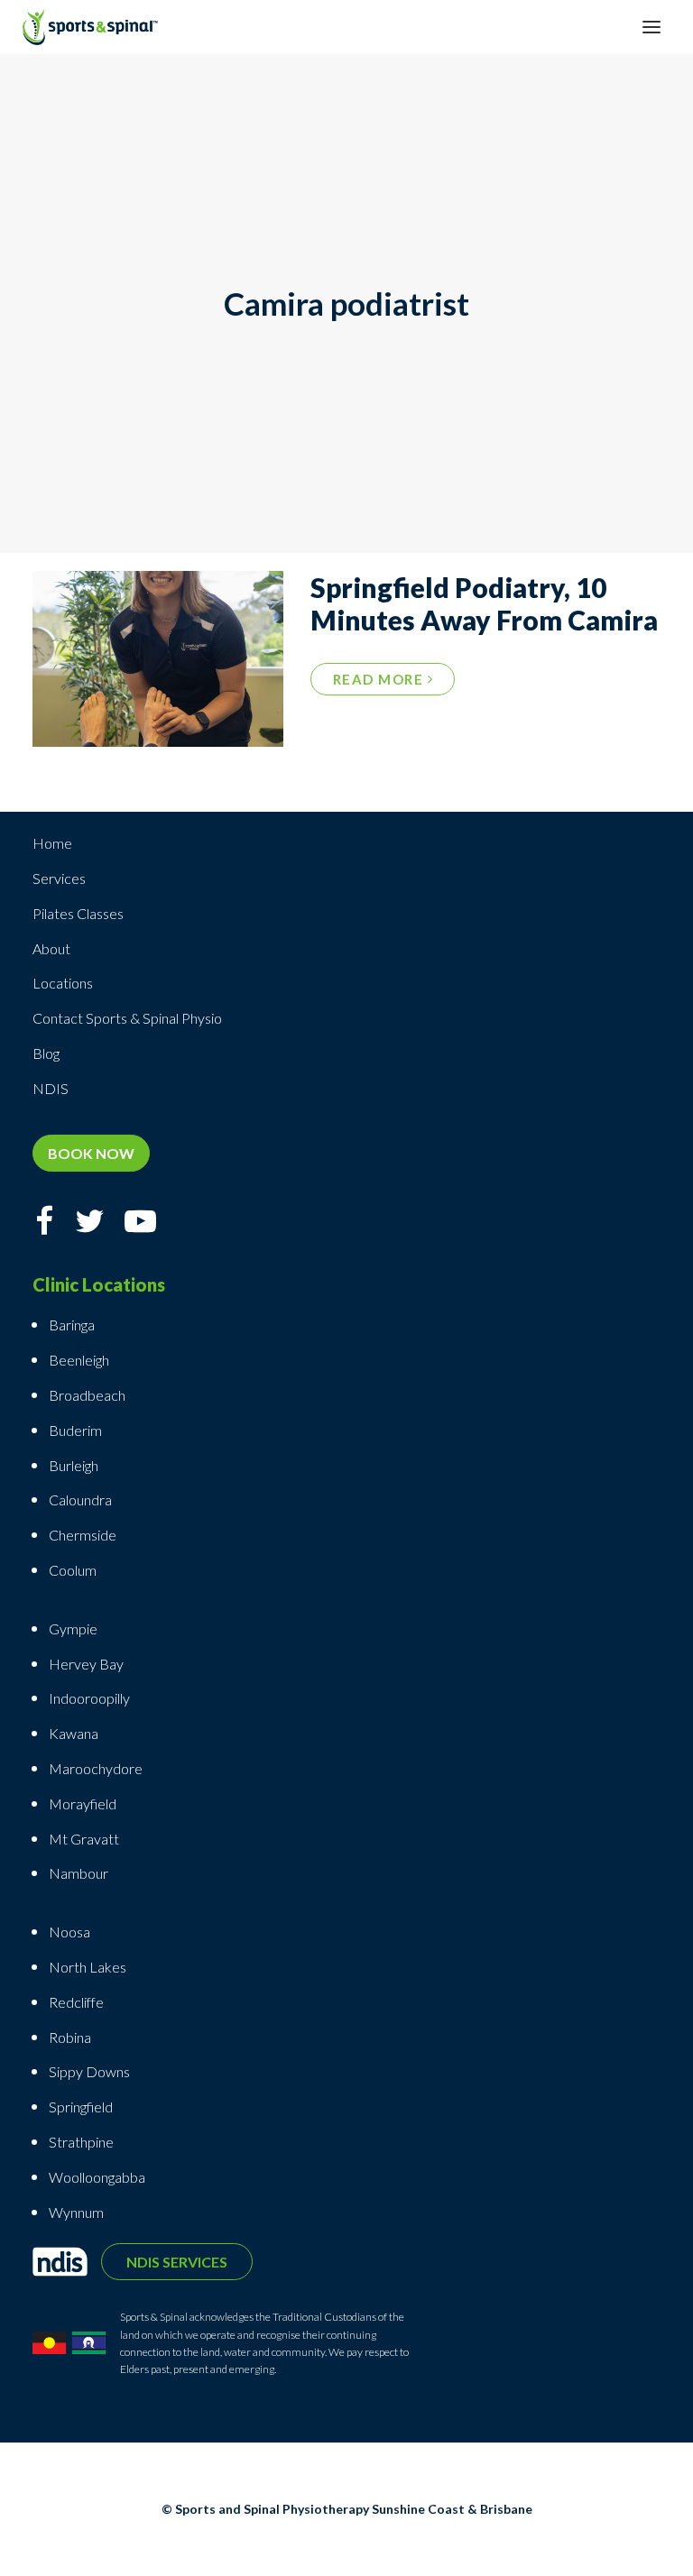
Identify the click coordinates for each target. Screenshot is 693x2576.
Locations (63, 983)
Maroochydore (96, 1768)
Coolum (73, 1570)
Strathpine (81, 2142)
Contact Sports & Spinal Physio (127, 1018)
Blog (46, 1053)
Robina (70, 2037)
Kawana (74, 1733)
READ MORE (380, 679)
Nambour (79, 1873)
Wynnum (76, 2212)
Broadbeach (87, 1395)
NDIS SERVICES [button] (177, 2262)
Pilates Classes (78, 913)
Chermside (83, 1535)
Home (52, 843)
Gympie (74, 1628)
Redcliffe (76, 2002)
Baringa (72, 1325)
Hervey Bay (86, 1664)
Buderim (75, 1430)
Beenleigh (79, 1360)
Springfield (81, 2107)
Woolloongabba (97, 2177)
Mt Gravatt (84, 1839)
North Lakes (88, 1967)
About (51, 948)
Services (59, 878)
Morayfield (83, 1803)
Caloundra (80, 1500)
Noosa (69, 1932)
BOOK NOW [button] (91, 1153)
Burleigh (74, 1465)
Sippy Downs (89, 2071)
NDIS (51, 1088)
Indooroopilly (89, 1698)
